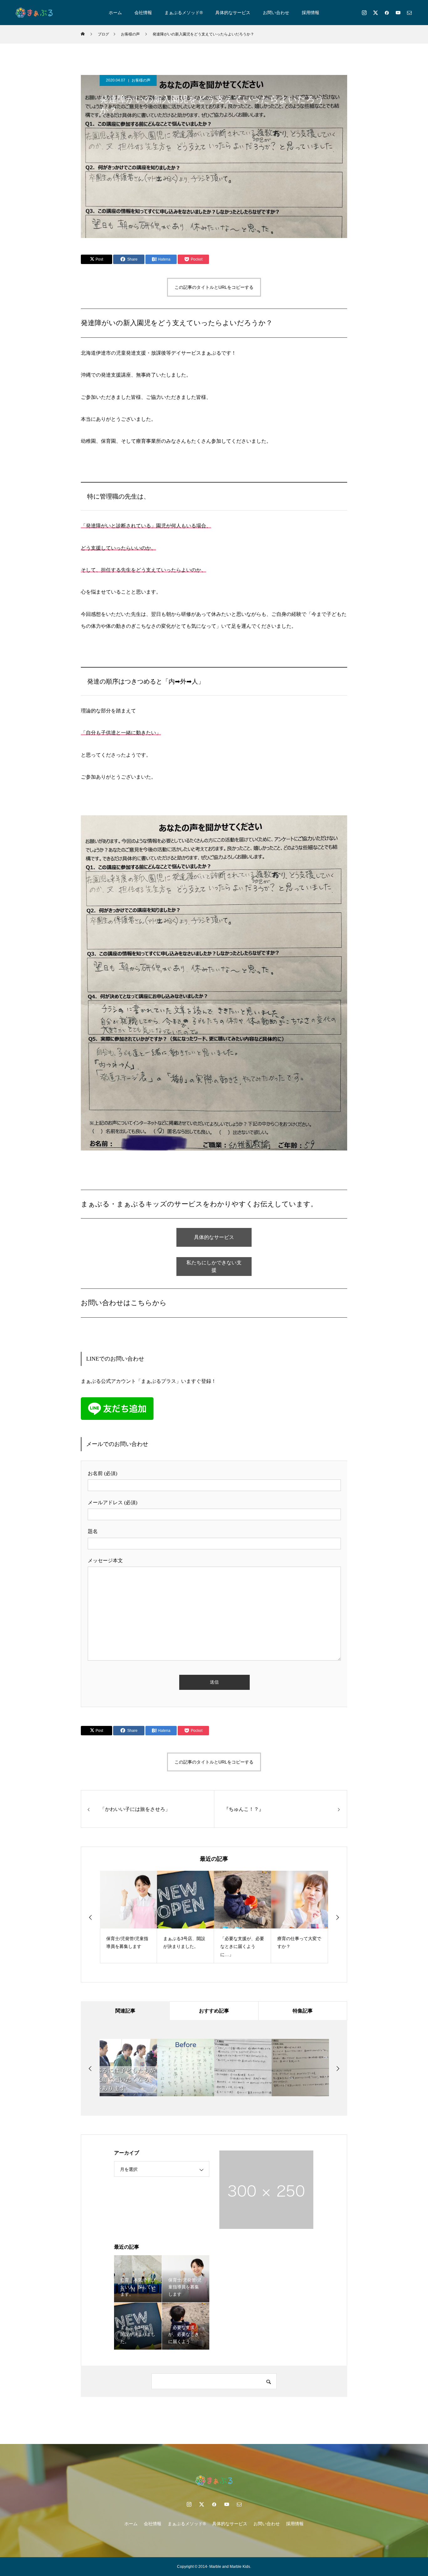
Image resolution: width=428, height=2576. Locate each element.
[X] (375, 13)
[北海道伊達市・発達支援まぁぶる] (34, 13)
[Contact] (409, 13)
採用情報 (311, 13)
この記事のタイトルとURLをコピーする (214, 287)
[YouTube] (398, 13)
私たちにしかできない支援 (214, 1266)
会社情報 (143, 13)
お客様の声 (141, 80)
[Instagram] (364, 13)
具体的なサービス (233, 13)
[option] (128, 1917)
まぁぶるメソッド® (184, 13)
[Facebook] (387, 13)
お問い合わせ (276, 13)
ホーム (115, 13)
